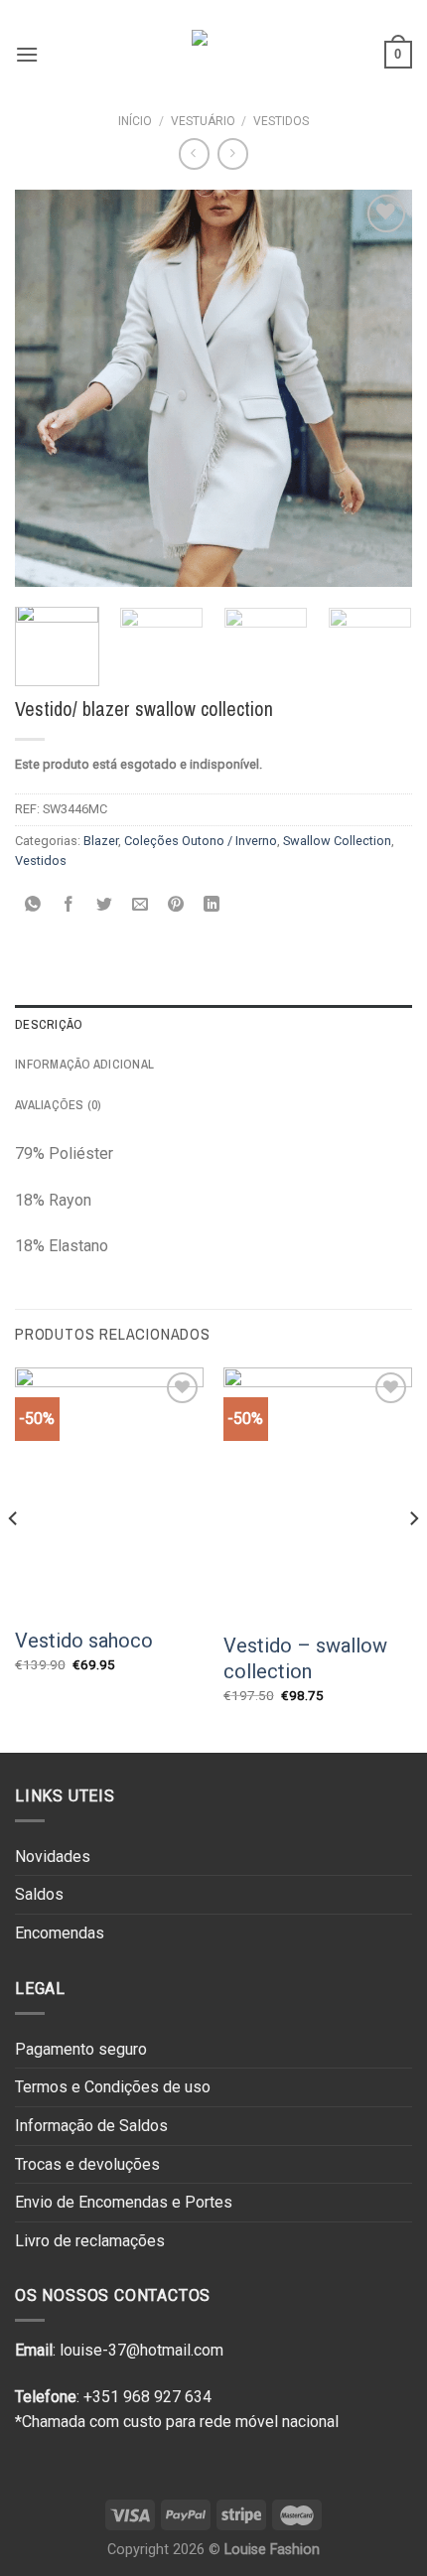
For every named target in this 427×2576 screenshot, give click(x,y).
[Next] (379, 388)
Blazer (101, 841)
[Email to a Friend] (141, 906)
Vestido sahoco (84, 1641)
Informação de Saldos (91, 2126)
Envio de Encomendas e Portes (124, 2202)
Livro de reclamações (90, 2241)
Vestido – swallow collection (305, 1658)
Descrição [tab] (49, 1024)
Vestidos (281, 121)
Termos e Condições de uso (113, 2087)
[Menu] (27, 54)
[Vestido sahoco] (109, 1491)
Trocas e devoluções (87, 2164)
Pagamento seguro (81, 2049)
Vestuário (203, 121)
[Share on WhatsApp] (33, 906)
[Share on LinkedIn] (212, 906)
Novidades (53, 1857)
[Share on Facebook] (69, 906)
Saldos (39, 1894)
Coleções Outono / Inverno (201, 841)
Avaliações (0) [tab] (59, 1105)
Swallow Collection (337, 841)
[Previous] (48, 388)
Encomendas (60, 1933)
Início (135, 121)
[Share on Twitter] (105, 906)
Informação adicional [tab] (84, 1064)
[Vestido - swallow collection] (318, 1493)
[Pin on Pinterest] (176, 906)
